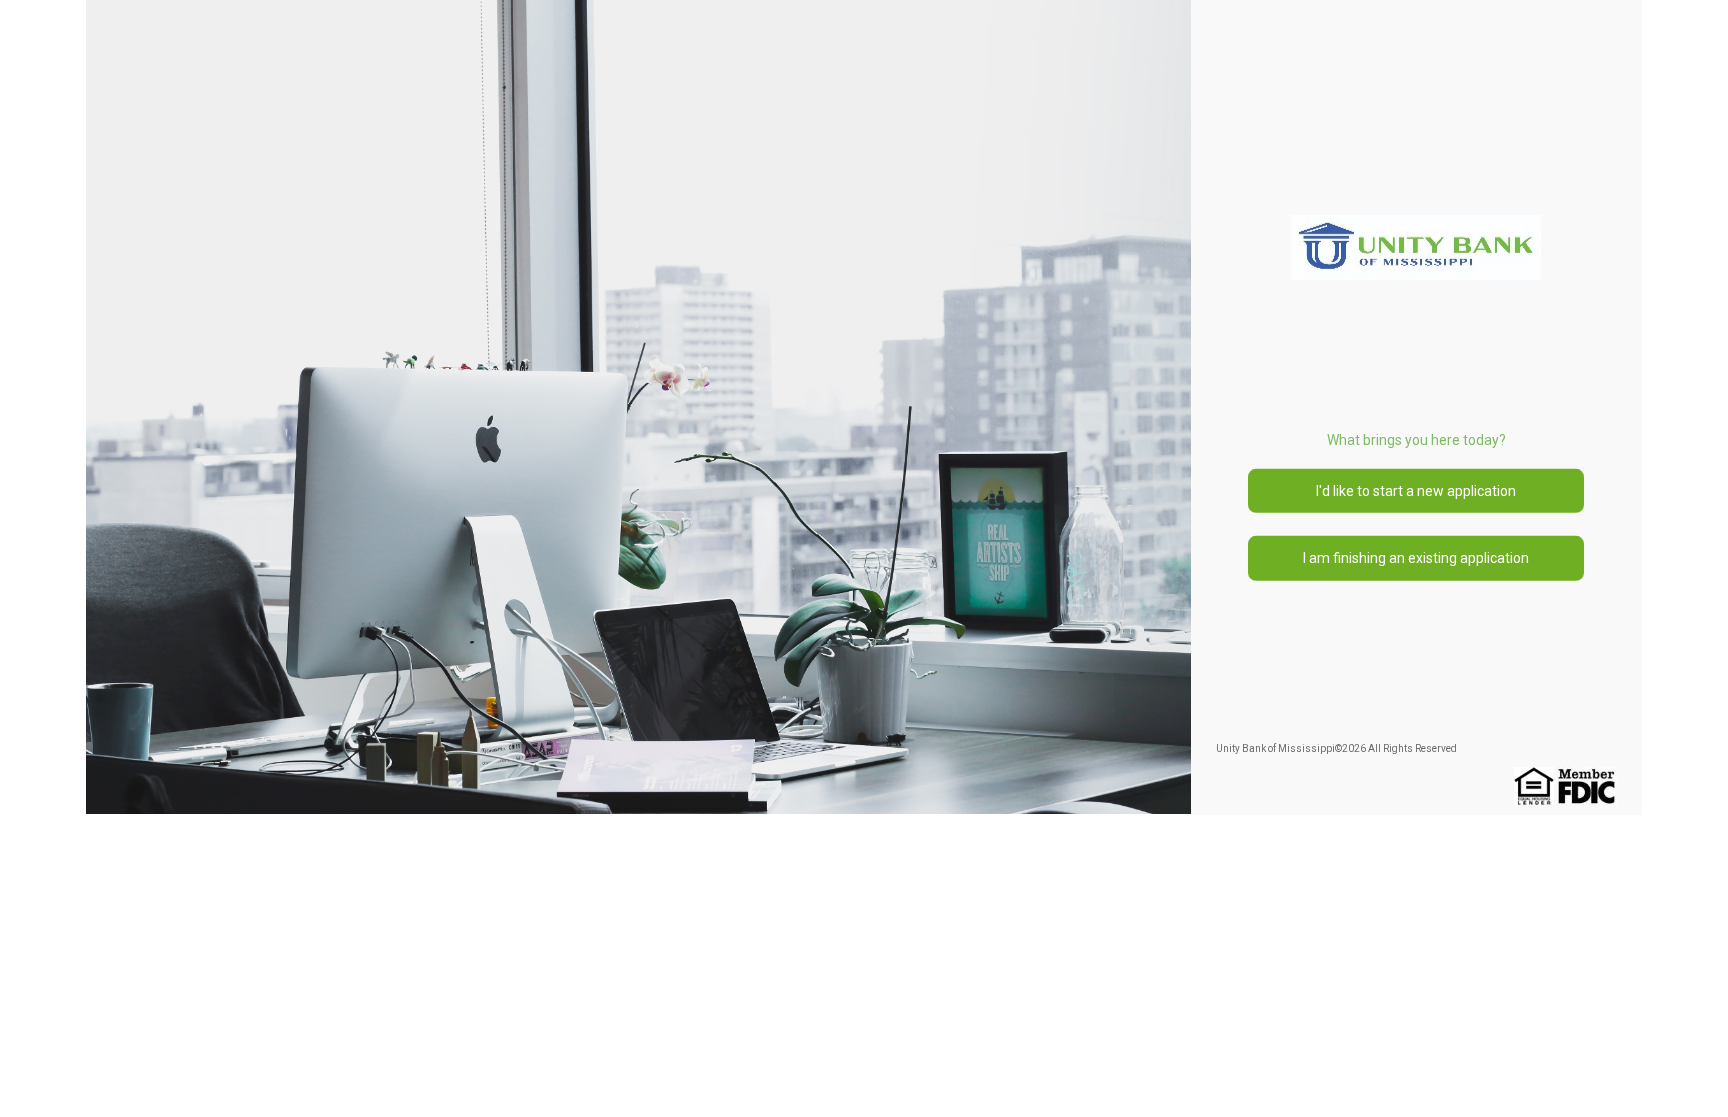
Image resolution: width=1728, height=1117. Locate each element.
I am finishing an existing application (1416, 558)
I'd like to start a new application (1416, 491)
